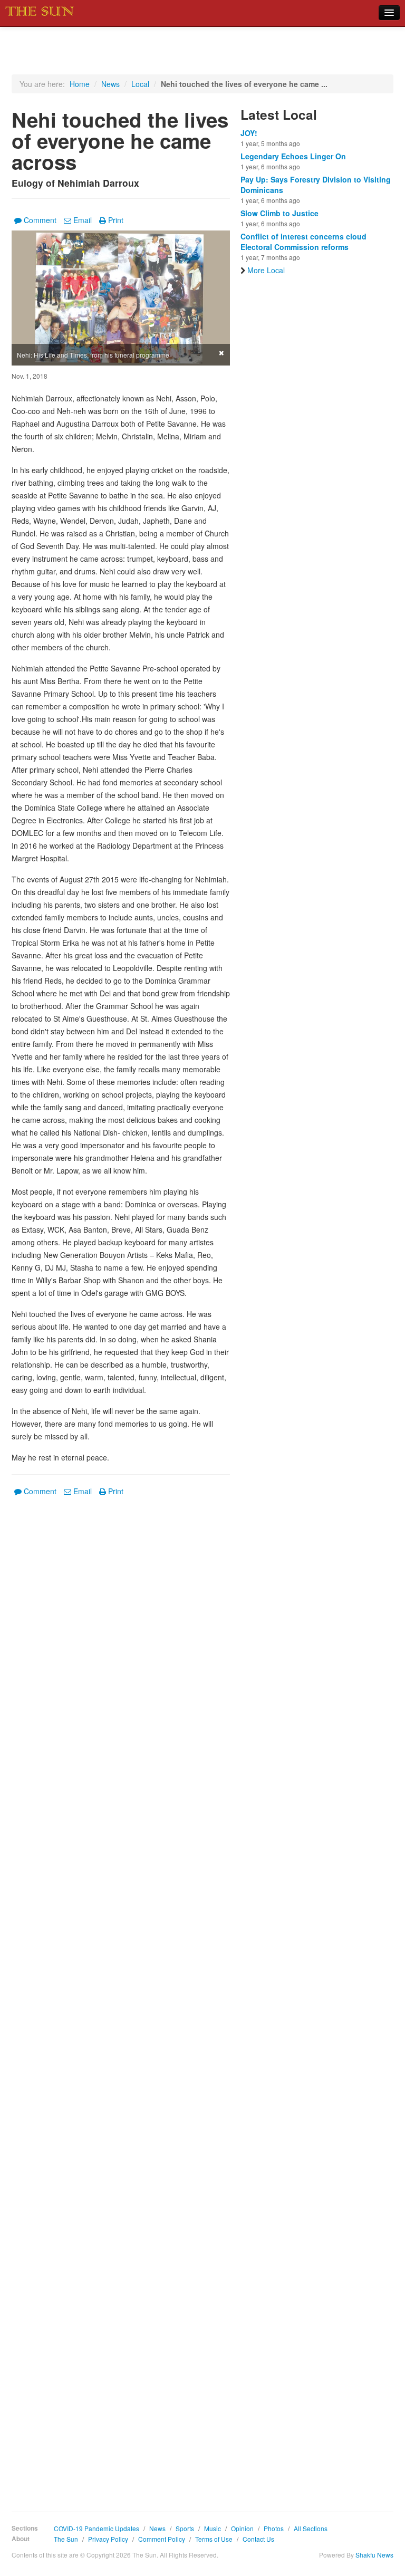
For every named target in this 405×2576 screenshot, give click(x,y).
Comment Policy (162, 2539)
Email (83, 220)
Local (140, 84)
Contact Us (258, 2539)
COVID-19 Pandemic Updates (97, 2528)
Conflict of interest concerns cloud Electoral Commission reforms (303, 242)
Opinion (242, 2528)
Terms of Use (214, 2539)
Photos (274, 2528)
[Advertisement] (121, 1996)
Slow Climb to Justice (279, 213)
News (110, 84)
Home (80, 84)
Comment (40, 220)
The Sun (66, 2539)
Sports (185, 2528)
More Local (266, 270)
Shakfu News (374, 2555)
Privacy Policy (108, 2539)
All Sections (311, 2528)
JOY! (249, 133)
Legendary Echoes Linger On (293, 156)
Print (116, 220)
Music (213, 2528)
